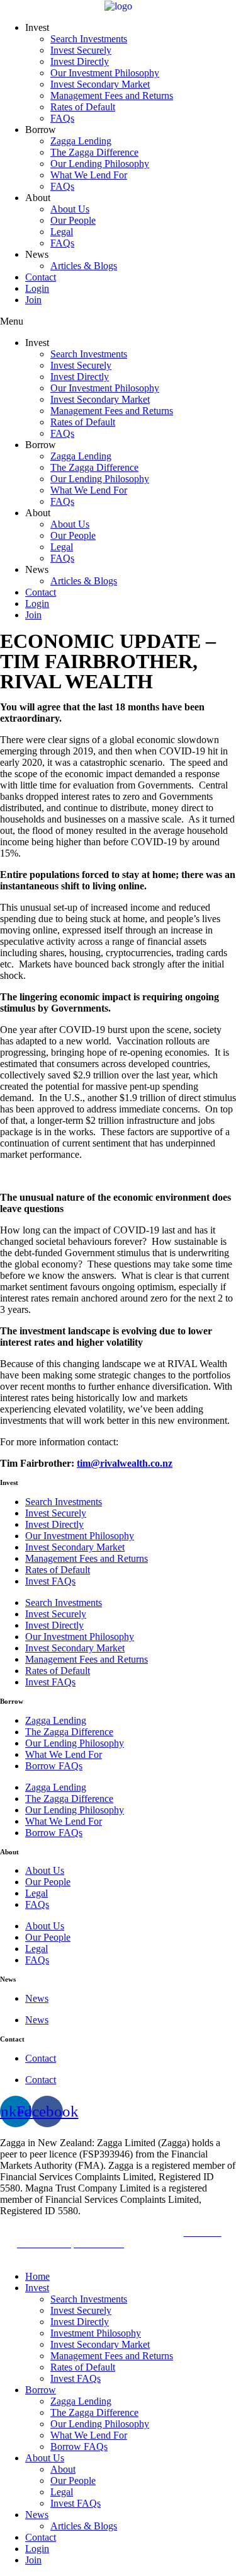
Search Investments (89, 39)
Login (37, 288)
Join (33, 300)
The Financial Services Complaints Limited (139, 2249)
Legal (62, 232)
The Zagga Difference (94, 152)
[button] (118, 321)
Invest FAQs (50, 1581)
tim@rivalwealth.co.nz (125, 1463)
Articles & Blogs (84, 266)
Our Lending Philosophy (100, 164)
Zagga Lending (81, 141)
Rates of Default (83, 107)
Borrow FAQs (54, 1766)
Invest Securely (81, 50)
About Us (70, 209)
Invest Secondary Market (100, 84)
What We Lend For (89, 175)
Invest (37, 2288)
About (63, 2469)
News (37, 1998)
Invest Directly (80, 61)
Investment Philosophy (96, 2333)
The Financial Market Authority (79, 2232)
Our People (73, 220)
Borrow (41, 2390)
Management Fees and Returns (112, 95)
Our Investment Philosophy (105, 73)
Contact (41, 277)
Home (37, 2276)
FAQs (62, 118)
